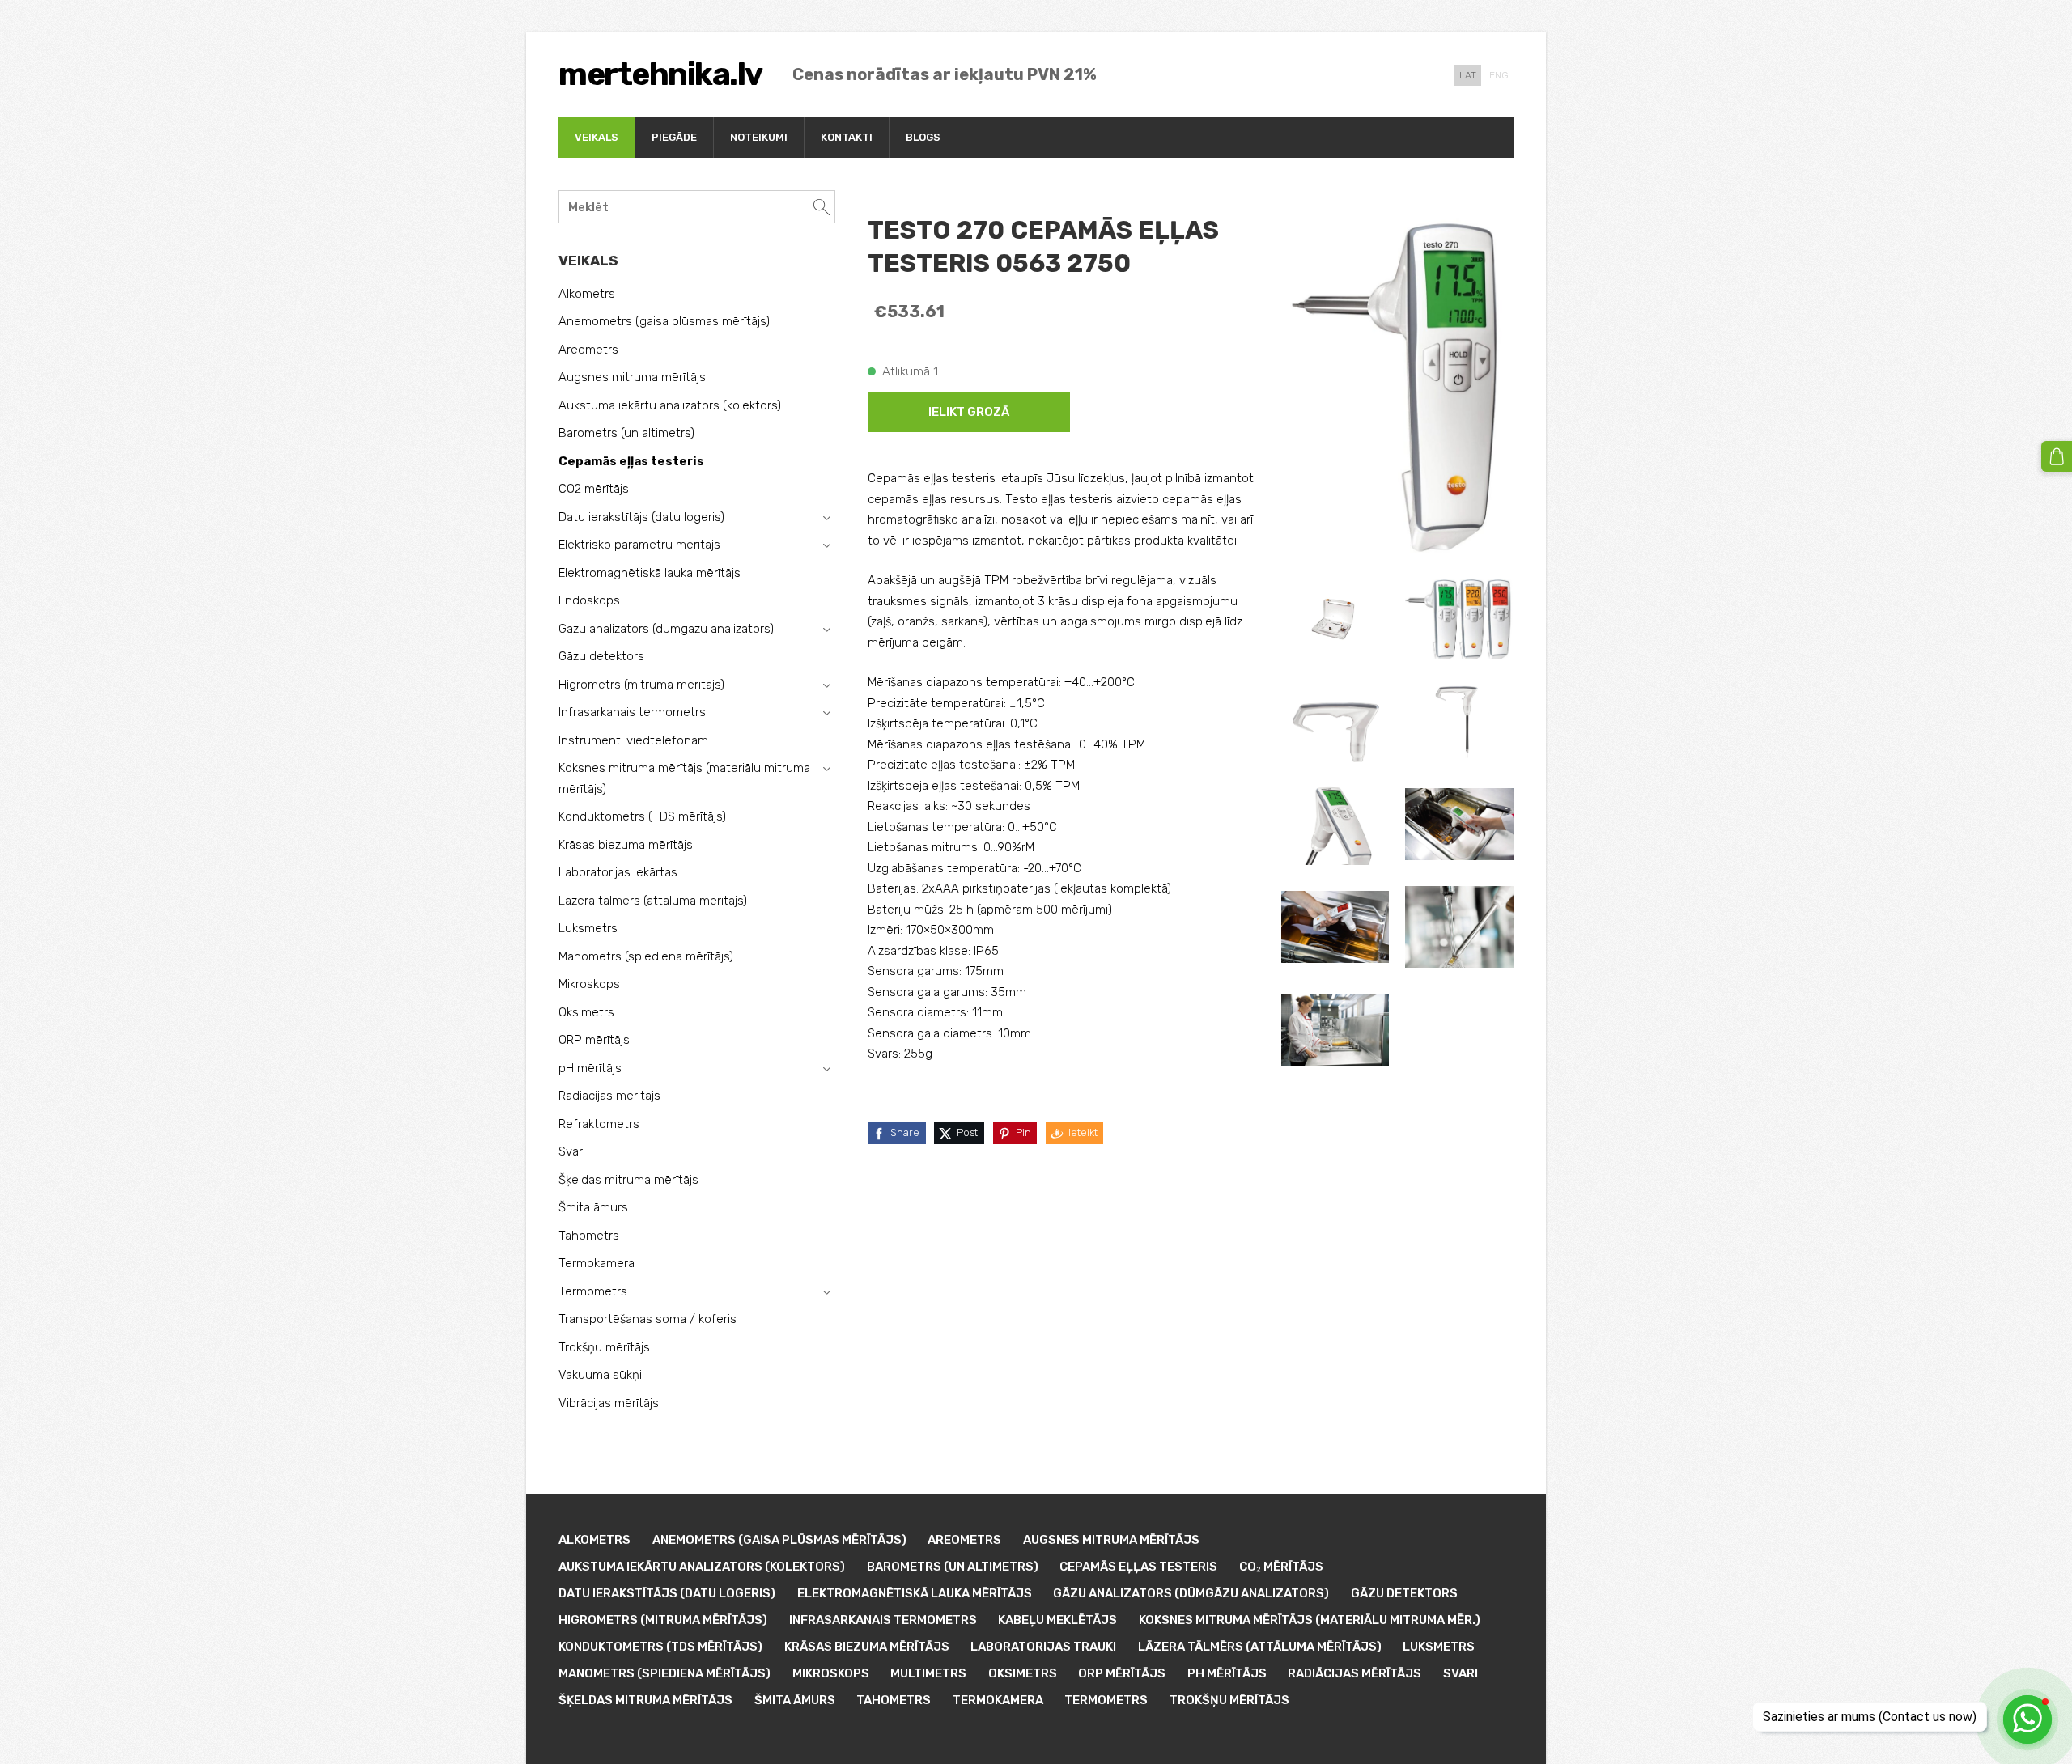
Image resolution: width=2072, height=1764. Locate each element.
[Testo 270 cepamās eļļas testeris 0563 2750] (1335, 619)
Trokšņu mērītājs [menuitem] (604, 1347)
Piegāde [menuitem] (674, 137)
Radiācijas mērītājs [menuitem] (609, 1096)
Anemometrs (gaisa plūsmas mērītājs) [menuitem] (664, 321)
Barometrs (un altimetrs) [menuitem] (626, 433)
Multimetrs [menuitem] (928, 1673)
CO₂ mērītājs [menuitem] (1281, 1567)
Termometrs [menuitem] (593, 1291)
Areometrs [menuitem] (588, 350)
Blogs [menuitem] (923, 137)
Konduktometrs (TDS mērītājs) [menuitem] (642, 816)
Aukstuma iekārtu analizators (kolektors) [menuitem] (670, 405)
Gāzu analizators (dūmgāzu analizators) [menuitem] (666, 629)
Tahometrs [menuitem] (589, 1236)
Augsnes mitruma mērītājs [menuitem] (632, 377)
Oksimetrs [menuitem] (586, 1012)
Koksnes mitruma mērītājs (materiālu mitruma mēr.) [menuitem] (1310, 1620)
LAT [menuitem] (1468, 75)
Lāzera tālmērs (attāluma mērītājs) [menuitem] (653, 901)
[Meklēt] (822, 207)
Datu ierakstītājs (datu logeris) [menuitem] (641, 517)
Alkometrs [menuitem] (587, 294)
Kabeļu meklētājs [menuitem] (1057, 1620)
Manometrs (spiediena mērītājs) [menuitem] (646, 956)
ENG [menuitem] (1499, 75)
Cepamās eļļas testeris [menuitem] (631, 461)
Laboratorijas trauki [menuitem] (1043, 1647)
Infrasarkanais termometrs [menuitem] (632, 712)
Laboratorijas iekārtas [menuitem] (618, 872)
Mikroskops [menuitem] (589, 984)
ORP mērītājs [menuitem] (594, 1040)
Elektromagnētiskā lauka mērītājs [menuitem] (650, 573)
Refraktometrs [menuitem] (599, 1124)
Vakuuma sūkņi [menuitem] (600, 1375)
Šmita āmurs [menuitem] (593, 1207)
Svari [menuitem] (572, 1151)
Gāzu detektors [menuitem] (601, 656)
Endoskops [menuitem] (589, 600)
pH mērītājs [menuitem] (590, 1068)
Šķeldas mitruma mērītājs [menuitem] (628, 1180)
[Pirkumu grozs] (2057, 456)
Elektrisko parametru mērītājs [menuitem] (639, 545)
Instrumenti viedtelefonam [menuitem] (633, 740)
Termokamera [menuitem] (597, 1263)
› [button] (826, 518)
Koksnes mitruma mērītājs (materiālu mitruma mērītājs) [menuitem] (684, 778)
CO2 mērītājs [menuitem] (594, 489)
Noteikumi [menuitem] (759, 137)
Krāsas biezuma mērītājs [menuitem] (626, 845)
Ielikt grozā (969, 412)
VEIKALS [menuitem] (597, 137)
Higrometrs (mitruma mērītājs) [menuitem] (641, 685)
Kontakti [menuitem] (847, 137)
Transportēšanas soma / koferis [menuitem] (647, 1319)
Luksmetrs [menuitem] (588, 928)
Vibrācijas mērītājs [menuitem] (609, 1403)
